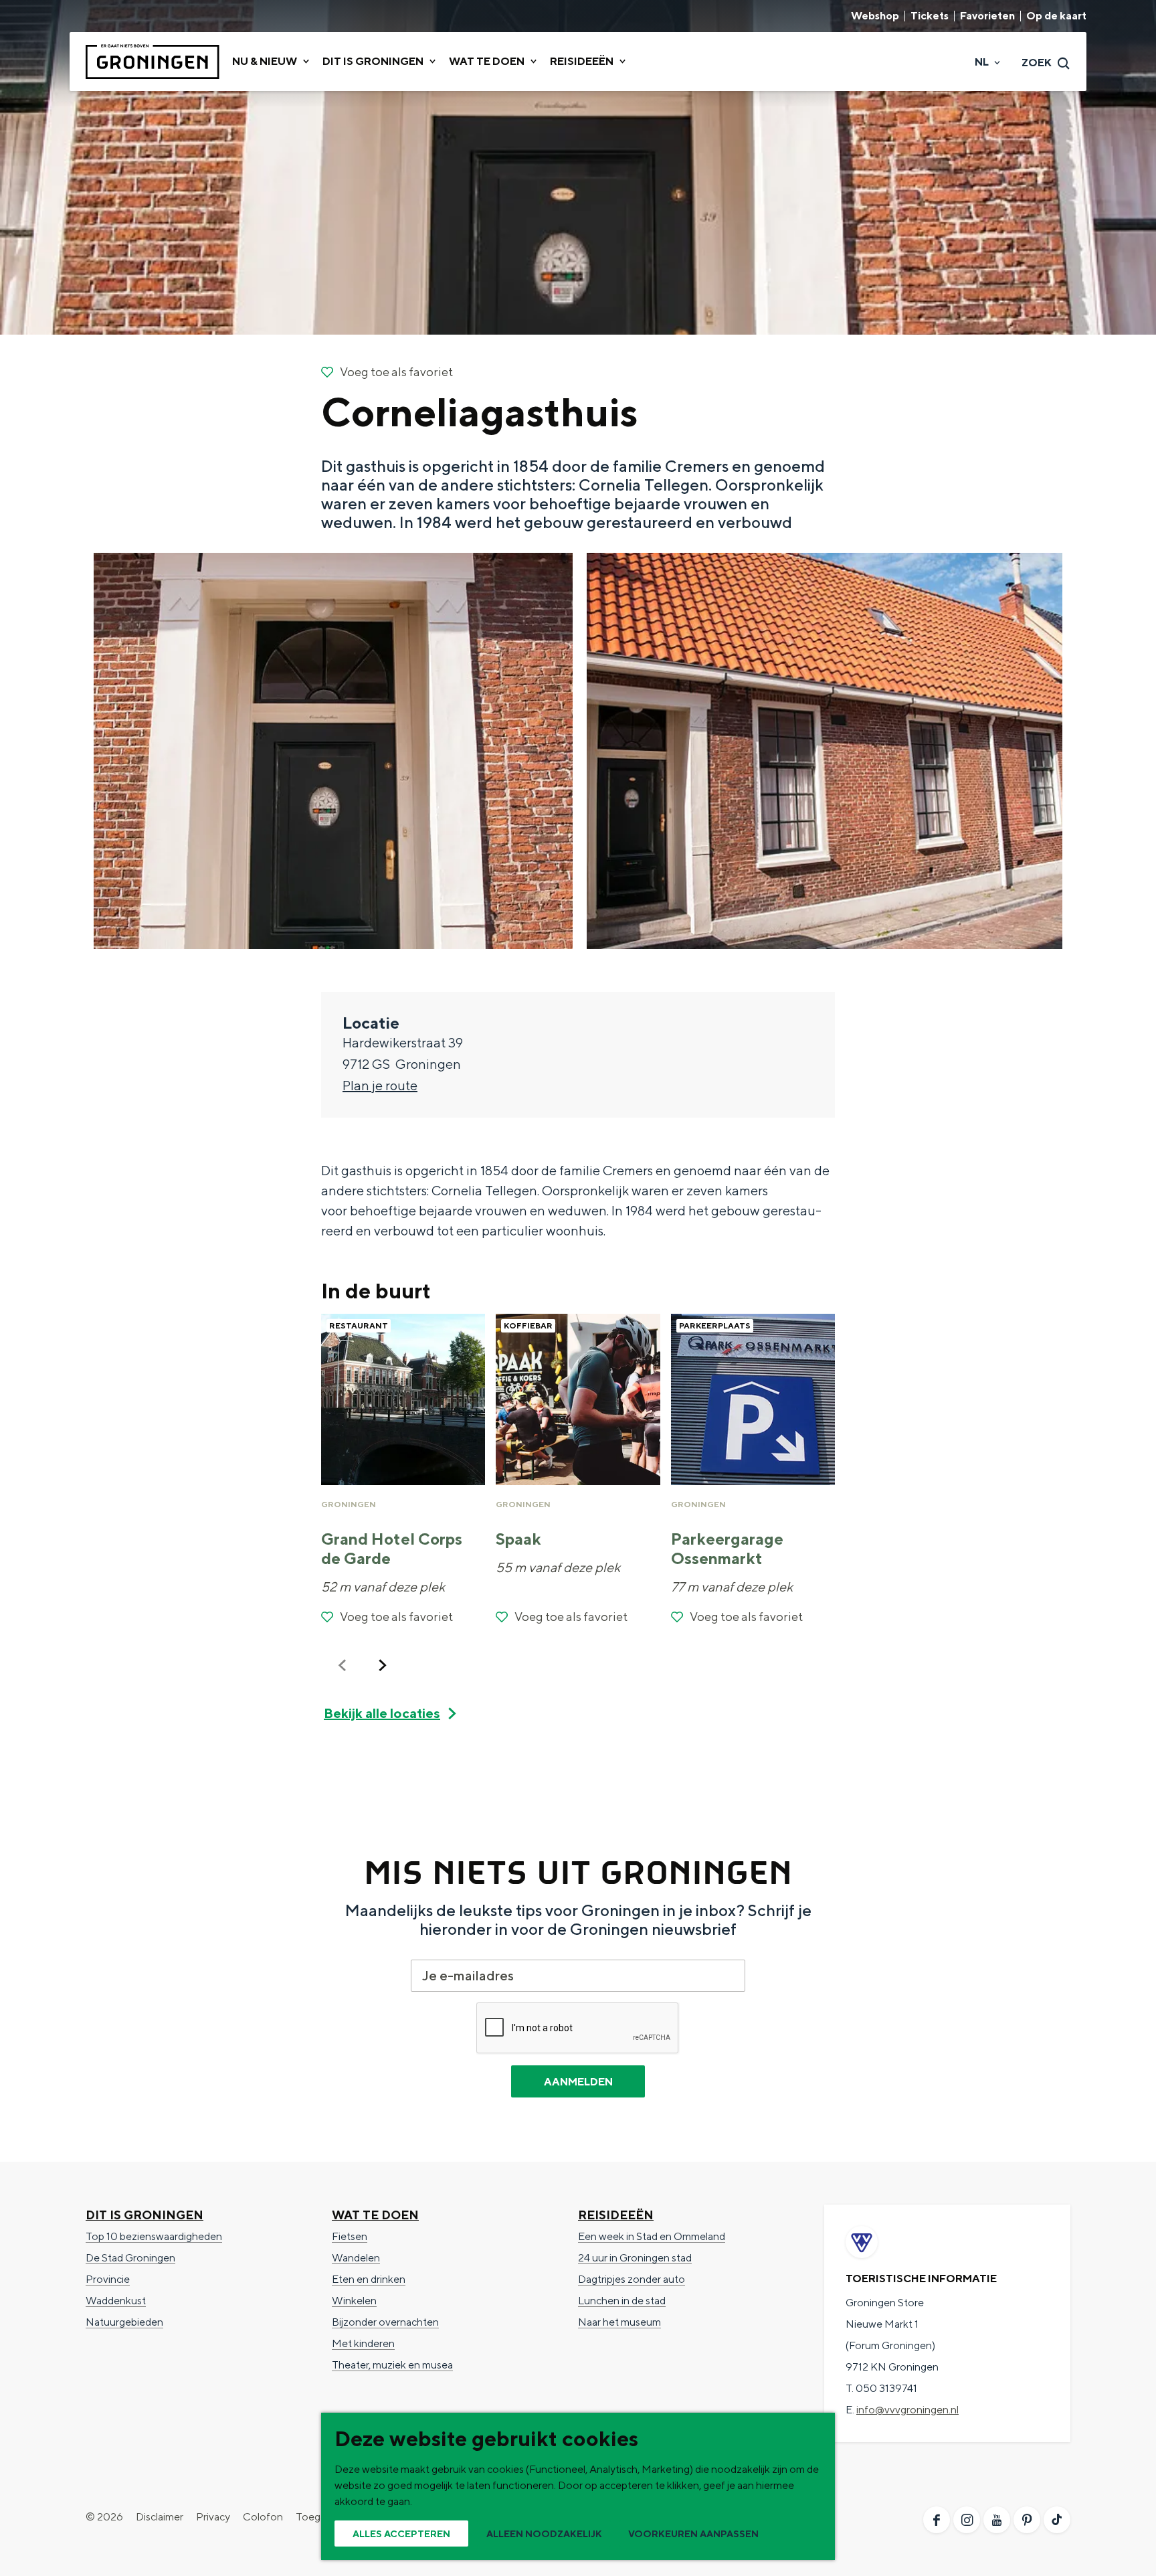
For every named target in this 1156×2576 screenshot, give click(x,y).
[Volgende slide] (383, 1665)
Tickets (930, 16)
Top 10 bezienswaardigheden (154, 2236)
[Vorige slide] (343, 1665)
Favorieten (987, 16)
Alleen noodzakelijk (544, 2534)
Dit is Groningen (144, 2215)
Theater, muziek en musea (392, 2365)
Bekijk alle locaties (382, 1713)
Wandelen (356, 2258)
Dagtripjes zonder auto (632, 2279)
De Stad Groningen (130, 2258)
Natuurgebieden (124, 2322)
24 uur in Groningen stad (635, 2258)
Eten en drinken (369, 2279)
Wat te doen (375, 2215)
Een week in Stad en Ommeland (652, 2236)
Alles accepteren (401, 2534)
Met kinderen (363, 2343)
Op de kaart (1056, 16)
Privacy (213, 2517)
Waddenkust (116, 2301)
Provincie (108, 2279)
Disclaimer (160, 2517)
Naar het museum (619, 2322)
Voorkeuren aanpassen (693, 2534)
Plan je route (380, 1085)
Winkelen (354, 2301)
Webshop (875, 16)
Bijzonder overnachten (385, 2322)
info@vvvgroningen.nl (907, 2410)
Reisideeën (616, 2215)
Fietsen (350, 2236)
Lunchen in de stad (622, 2301)
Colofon (263, 2517)
